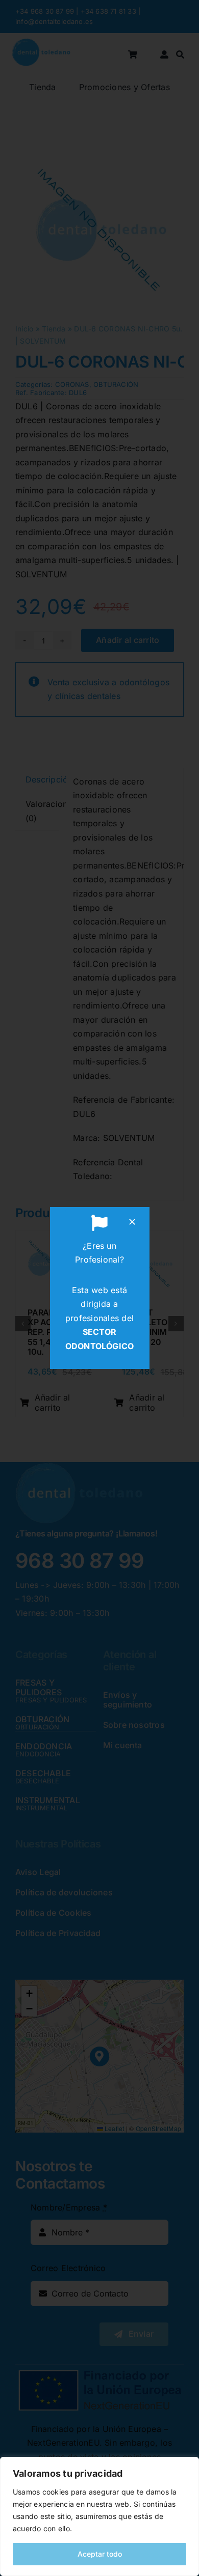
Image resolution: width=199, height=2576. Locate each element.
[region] (99, 2516)
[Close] (132, 1222)
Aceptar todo (100, 2554)
